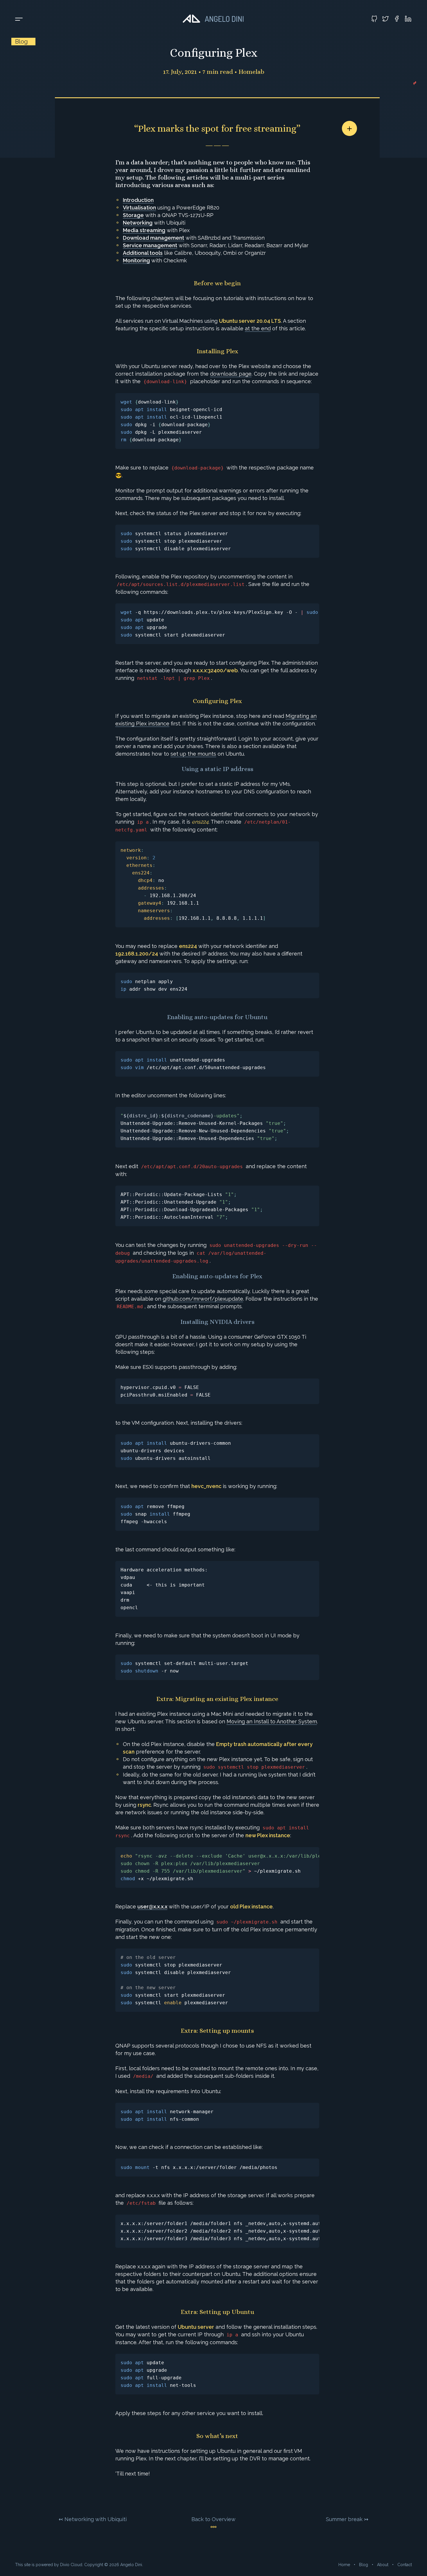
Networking (138, 223)
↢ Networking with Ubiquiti (93, 2519)
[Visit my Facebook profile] (397, 19)
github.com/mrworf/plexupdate (203, 1299)
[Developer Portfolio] (214, 19)
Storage (133, 215)
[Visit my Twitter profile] (385, 19)
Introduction (138, 200)
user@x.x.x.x (152, 1907)
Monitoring (136, 260)
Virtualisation (139, 208)
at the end (258, 328)
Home (344, 2565)
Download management (154, 238)
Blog (364, 2565)
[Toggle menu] (19, 19)
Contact (405, 2565)
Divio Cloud (71, 2565)
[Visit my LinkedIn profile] (408, 19)
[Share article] (349, 128)
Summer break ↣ (347, 2519)
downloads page (231, 374)
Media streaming (144, 230)
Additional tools (143, 253)
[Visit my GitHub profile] (374, 19)
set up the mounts (193, 754)
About (383, 2565)
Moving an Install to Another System (272, 1721)
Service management (150, 245)
